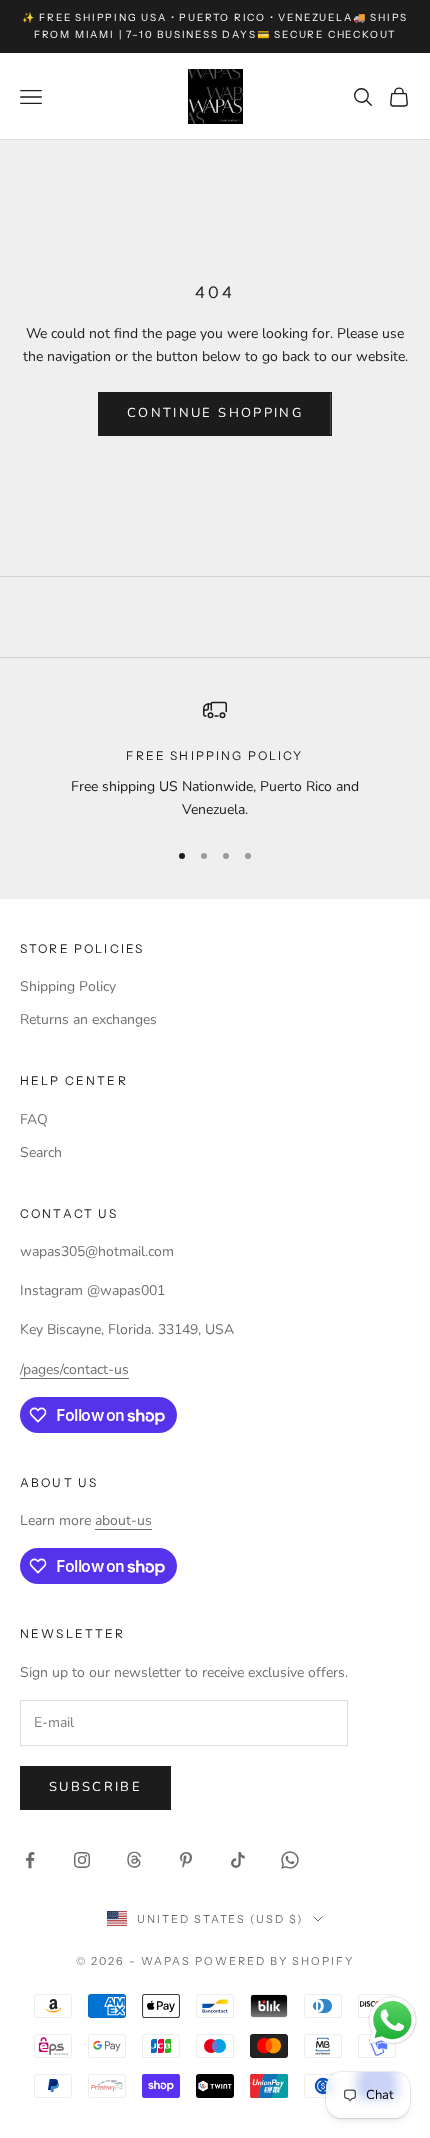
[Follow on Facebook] (30, 1860)
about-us (123, 1520)
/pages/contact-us (74, 1369)
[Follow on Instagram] (82, 1860)
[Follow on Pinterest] (186, 1860)
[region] (215, 759)
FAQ (34, 1119)
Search (41, 1152)
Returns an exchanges (88, 1019)
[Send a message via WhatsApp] (392, 2020)
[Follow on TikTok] (238, 1860)
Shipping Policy (68, 986)
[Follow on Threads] (134, 1860)
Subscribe (95, 1787)
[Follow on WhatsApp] (290, 1860)
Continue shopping (215, 413)
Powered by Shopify (274, 1961)
